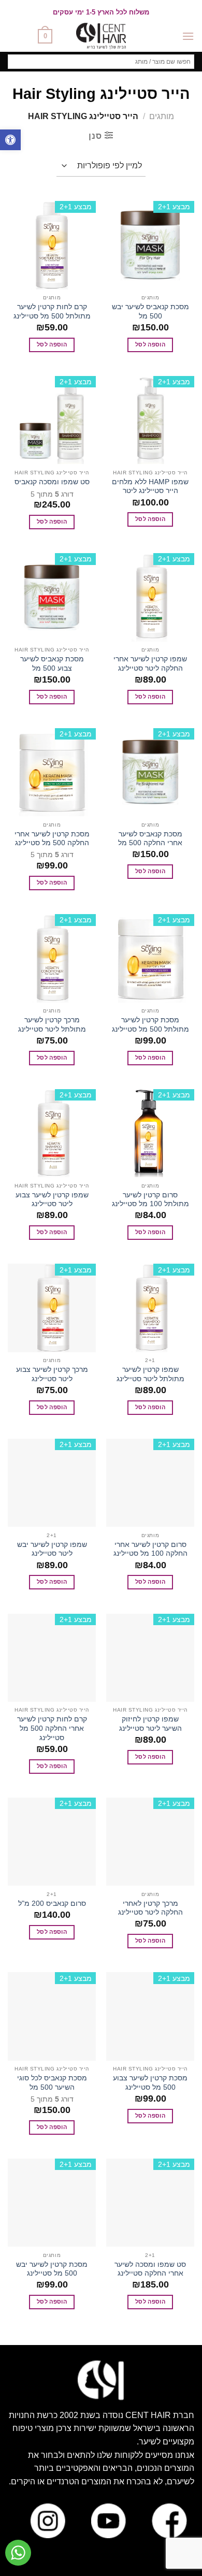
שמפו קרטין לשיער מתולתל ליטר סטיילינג (150, 1374)
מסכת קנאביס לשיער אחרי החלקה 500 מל (150, 839)
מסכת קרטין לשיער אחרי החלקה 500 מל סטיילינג (52, 839)
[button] (10, 140)
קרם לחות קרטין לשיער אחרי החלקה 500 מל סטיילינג (52, 1728)
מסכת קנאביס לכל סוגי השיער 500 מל (52, 2083)
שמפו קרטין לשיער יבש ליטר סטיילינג (52, 1549)
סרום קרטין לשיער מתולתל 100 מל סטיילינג (150, 1200)
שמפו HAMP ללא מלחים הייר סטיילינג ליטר (150, 487)
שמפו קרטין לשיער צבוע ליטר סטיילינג (52, 1200)
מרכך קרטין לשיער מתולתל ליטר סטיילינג (52, 1025)
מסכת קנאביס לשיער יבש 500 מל (150, 312)
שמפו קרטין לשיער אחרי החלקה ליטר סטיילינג (150, 664)
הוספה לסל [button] (150, 344)
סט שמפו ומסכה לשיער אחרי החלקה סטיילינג (150, 2269)
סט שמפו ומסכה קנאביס (52, 482)
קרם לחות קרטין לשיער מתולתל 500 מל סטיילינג (52, 312)
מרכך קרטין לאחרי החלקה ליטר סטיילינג (150, 1908)
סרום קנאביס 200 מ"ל (52, 1904)
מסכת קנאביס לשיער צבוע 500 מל (52, 664)
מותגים (162, 116)
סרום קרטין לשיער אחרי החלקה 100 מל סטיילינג (150, 1549)
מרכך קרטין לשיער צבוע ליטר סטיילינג (52, 1374)
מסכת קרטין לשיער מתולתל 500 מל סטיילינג (150, 1025)
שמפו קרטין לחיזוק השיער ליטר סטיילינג (150, 1724)
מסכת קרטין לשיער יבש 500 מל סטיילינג (52, 2269)
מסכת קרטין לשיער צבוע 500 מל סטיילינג (150, 2083)
